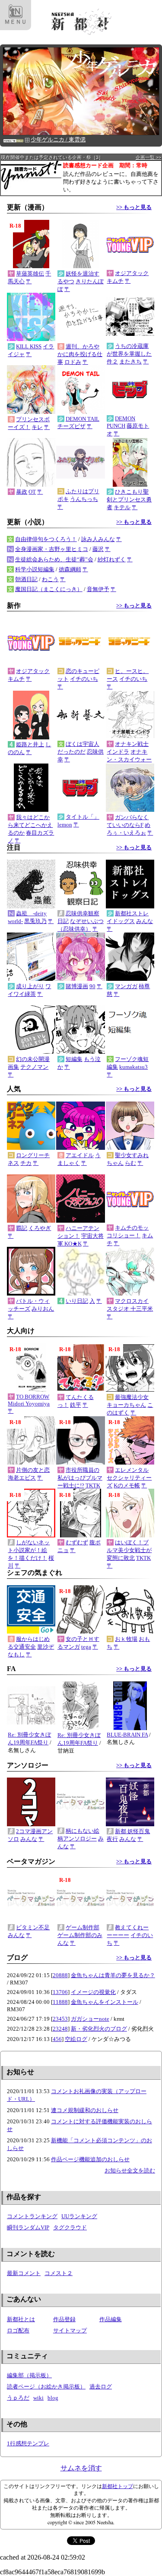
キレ (37, 427)
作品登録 (64, 2319)
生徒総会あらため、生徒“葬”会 (54, 559)
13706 (60, 1992)
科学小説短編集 (35, 569)
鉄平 (76, 1405)
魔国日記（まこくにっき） (49, 589)
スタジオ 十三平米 (130, 1309)
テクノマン (34, 1067)
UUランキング (79, 2216)
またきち (130, 362)
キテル (122, 507)
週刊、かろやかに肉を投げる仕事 (80, 354)
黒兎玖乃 (35, 921)
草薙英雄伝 (30, 274)
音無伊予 (98, 589)
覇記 (22, 1228)
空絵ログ (76, 2039)
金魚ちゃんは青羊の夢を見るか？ (113, 1975)
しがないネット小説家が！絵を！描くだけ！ (29, 1550)
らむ (130, 1163)
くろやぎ (40, 1228)
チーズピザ (71, 426)
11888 (60, 2002)
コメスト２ (59, 2273)
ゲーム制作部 (83, 1927)
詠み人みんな (98, 539)
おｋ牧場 (126, 1639)
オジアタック (132, 273)
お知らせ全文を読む (130, 2171)
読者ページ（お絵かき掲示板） (46, 2387)
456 (57, 2039)
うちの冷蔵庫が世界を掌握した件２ (129, 354)
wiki (38, 2398)
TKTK (93, 1485)
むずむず (77, 1542)
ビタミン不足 (33, 1927)
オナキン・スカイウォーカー (129, 759)
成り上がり (30, 986)
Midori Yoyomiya (29, 1404)
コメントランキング (32, 2216)
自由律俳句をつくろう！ (46, 539)
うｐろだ (18, 2398)
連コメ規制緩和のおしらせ (85, 2110)
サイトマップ (70, 2330)
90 (92, 986)
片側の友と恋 (33, 1470)
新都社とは (21, 2319)
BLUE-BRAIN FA (127, 1735)
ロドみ (73, 362)
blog (53, 2398)
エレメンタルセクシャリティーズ (129, 1478)
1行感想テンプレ (28, 2443)
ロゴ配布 (18, 2330)
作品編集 (111, 2319)
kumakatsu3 (133, 1067)
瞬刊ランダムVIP (28, 2227)
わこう (50, 579)
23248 (60, 2029)
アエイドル (80, 1155)
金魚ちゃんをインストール (105, 2002)
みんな (145, 921)
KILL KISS (29, 346)
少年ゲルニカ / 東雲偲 (58, 139)
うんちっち (84, 499)
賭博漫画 (77, 986)
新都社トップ (118, 2486)
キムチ (115, 281)
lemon (65, 825)
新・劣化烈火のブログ (99, 2029)
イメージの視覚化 (93, 1992)
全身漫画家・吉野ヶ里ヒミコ (52, 549)
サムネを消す (81, 2468)
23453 (60, 2019)
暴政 (22, 492)
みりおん (43, 1309)
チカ (26, 1163)
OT (32, 492)
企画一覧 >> (148, 157)
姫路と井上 (30, 744)
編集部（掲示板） (29, 2375)
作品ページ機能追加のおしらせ (90, 2159)
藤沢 (98, 549)
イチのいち (84, 679)
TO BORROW (33, 1397)
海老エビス (22, 1478)
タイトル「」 (83, 817)
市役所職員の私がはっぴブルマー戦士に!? (80, 1478)
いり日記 (77, 1301)
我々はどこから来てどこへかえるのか (30, 825)
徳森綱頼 (70, 569)
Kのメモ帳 (127, 1485)
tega (86, 1647)
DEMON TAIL (83, 419)
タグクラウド (70, 2227)
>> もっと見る (134, 207)
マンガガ (126, 986)
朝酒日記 (26, 579)
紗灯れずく (112, 559)
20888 (60, 1975)
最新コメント (24, 2273)
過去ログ (101, 2387)
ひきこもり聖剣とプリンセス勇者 (129, 499)
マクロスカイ (132, 1301)
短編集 (74, 1059)
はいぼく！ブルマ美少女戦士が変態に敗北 (129, 1550)
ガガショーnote (90, 2019)
